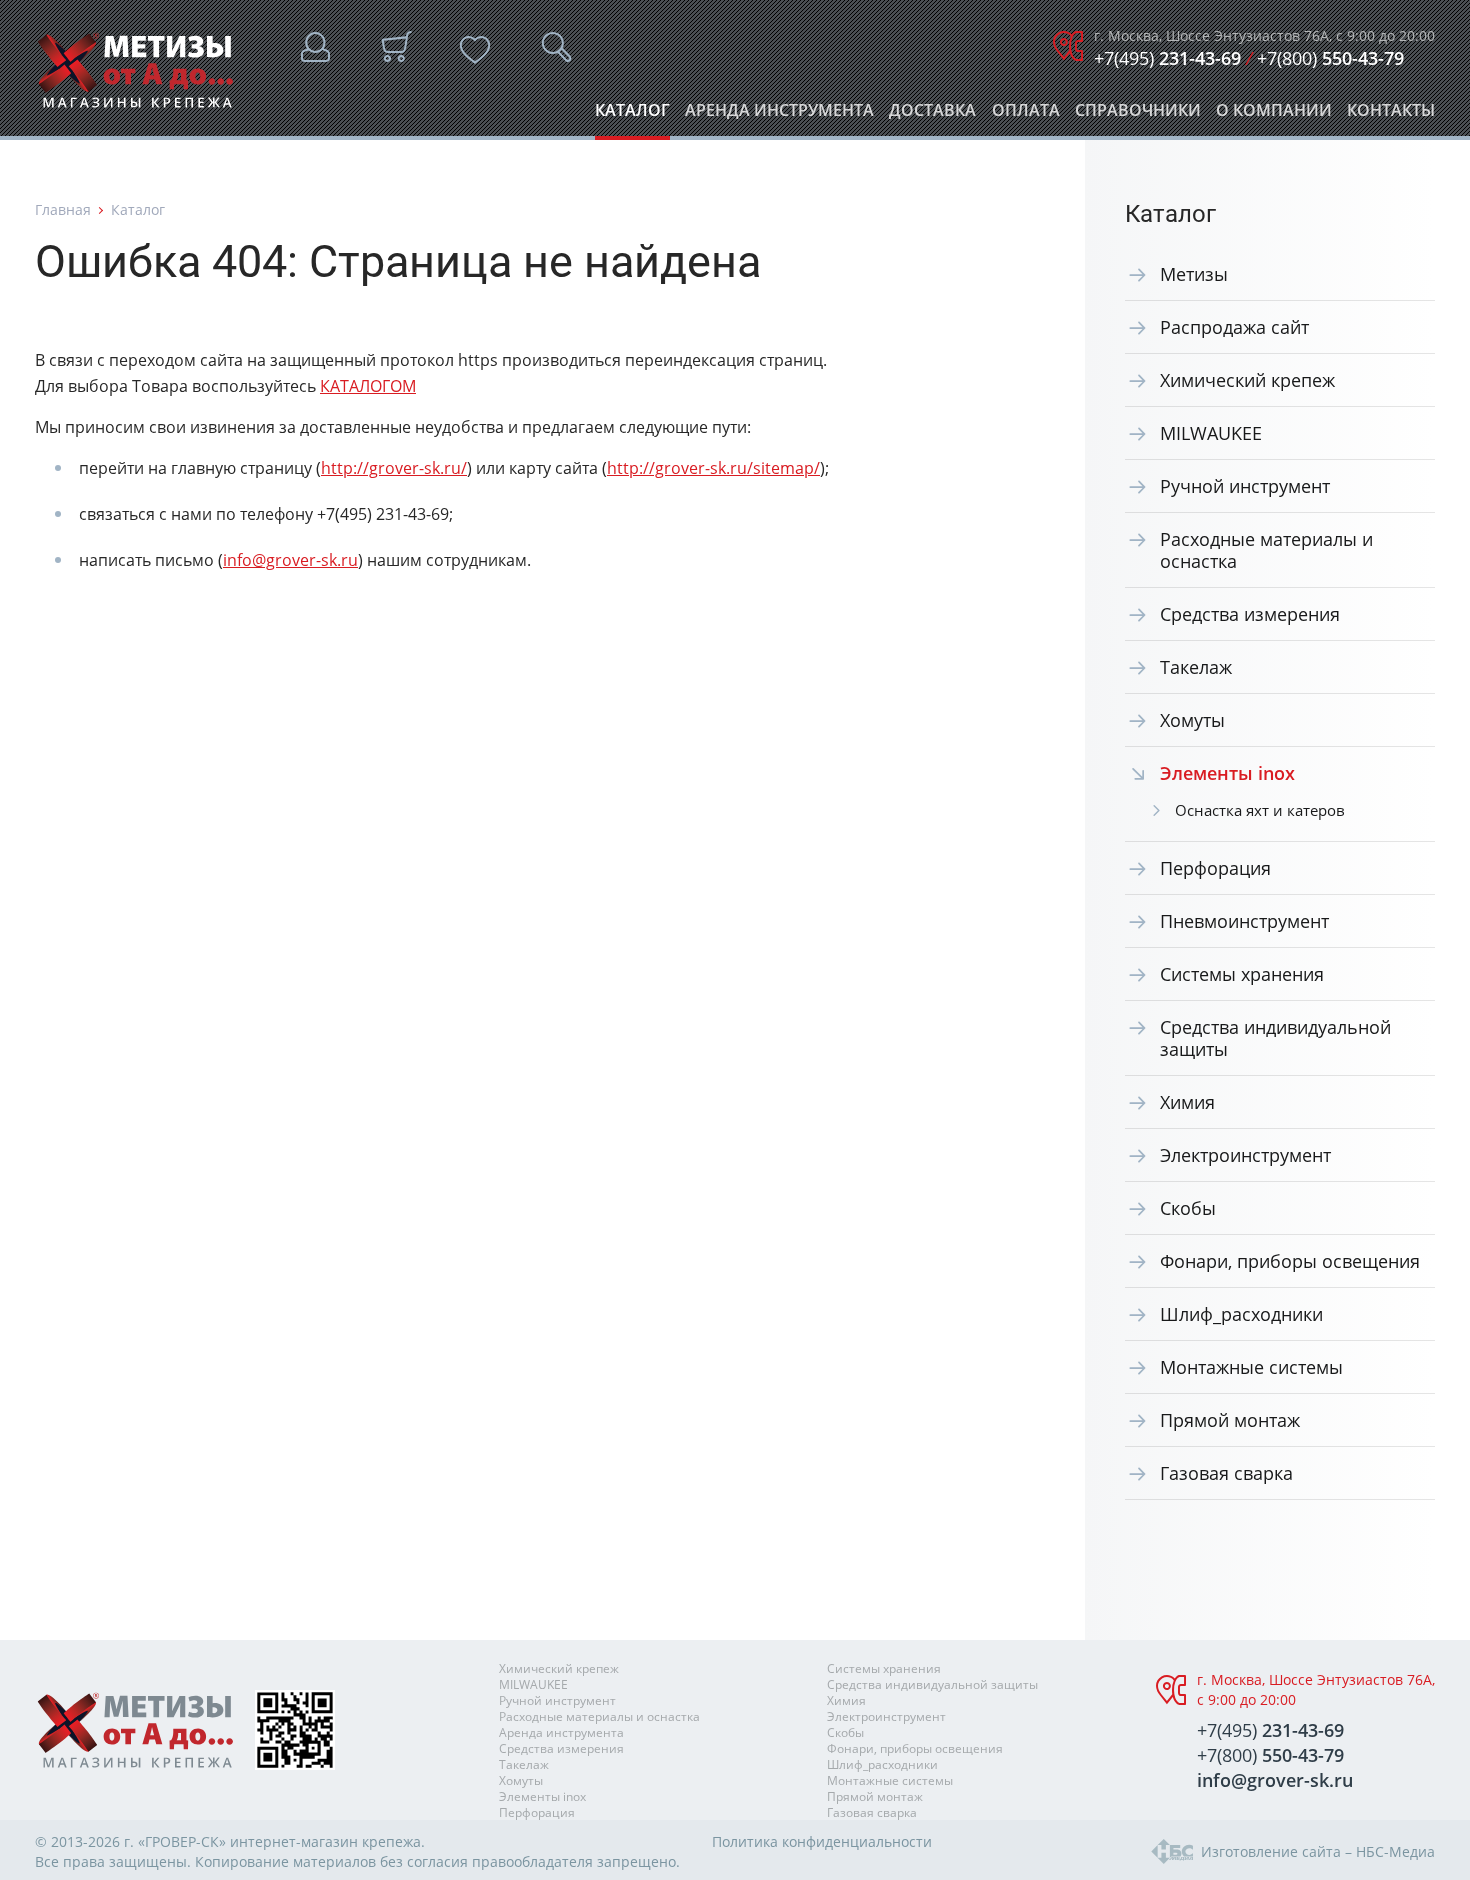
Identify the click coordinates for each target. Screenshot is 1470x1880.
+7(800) (1330, 58)
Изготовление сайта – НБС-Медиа (1318, 1851)
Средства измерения (1250, 614)
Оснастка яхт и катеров (1260, 810)
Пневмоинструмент (1244, 921)
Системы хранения (1242, 974)
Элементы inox (542, 1796)
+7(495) (1167, 58)
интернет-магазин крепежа (325, 1841)
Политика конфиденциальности (822, 1841)
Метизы (1194, 274)
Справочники (1138, 115)
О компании (1274, 115)
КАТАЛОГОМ (368, 386)
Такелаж (1196, 667)
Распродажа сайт (1234, 327)
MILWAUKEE (1211, 433)
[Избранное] (475, 50)
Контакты (1391, 115)
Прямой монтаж (1230, 1420)
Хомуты (1192, 720)
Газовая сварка (1226, 1473)
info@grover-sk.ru (290, 560)
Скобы (1188, 1208)
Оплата (1026, 115)
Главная (63, 209)
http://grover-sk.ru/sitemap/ (713, 468)
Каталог (632, 115)
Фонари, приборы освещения (1290, 1261)
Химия (1187, 1102)
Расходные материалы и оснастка (1266, 550)
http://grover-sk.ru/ (394, 468)
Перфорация (1215, 868)
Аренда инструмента (779, 115)
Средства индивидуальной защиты (1275, 1038)
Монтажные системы (1251, 1367)
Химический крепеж (1247, 380)
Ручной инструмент (1245, 486)
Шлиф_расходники (1241, 1314)
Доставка (932, 115)
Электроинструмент (1245, 1155)
